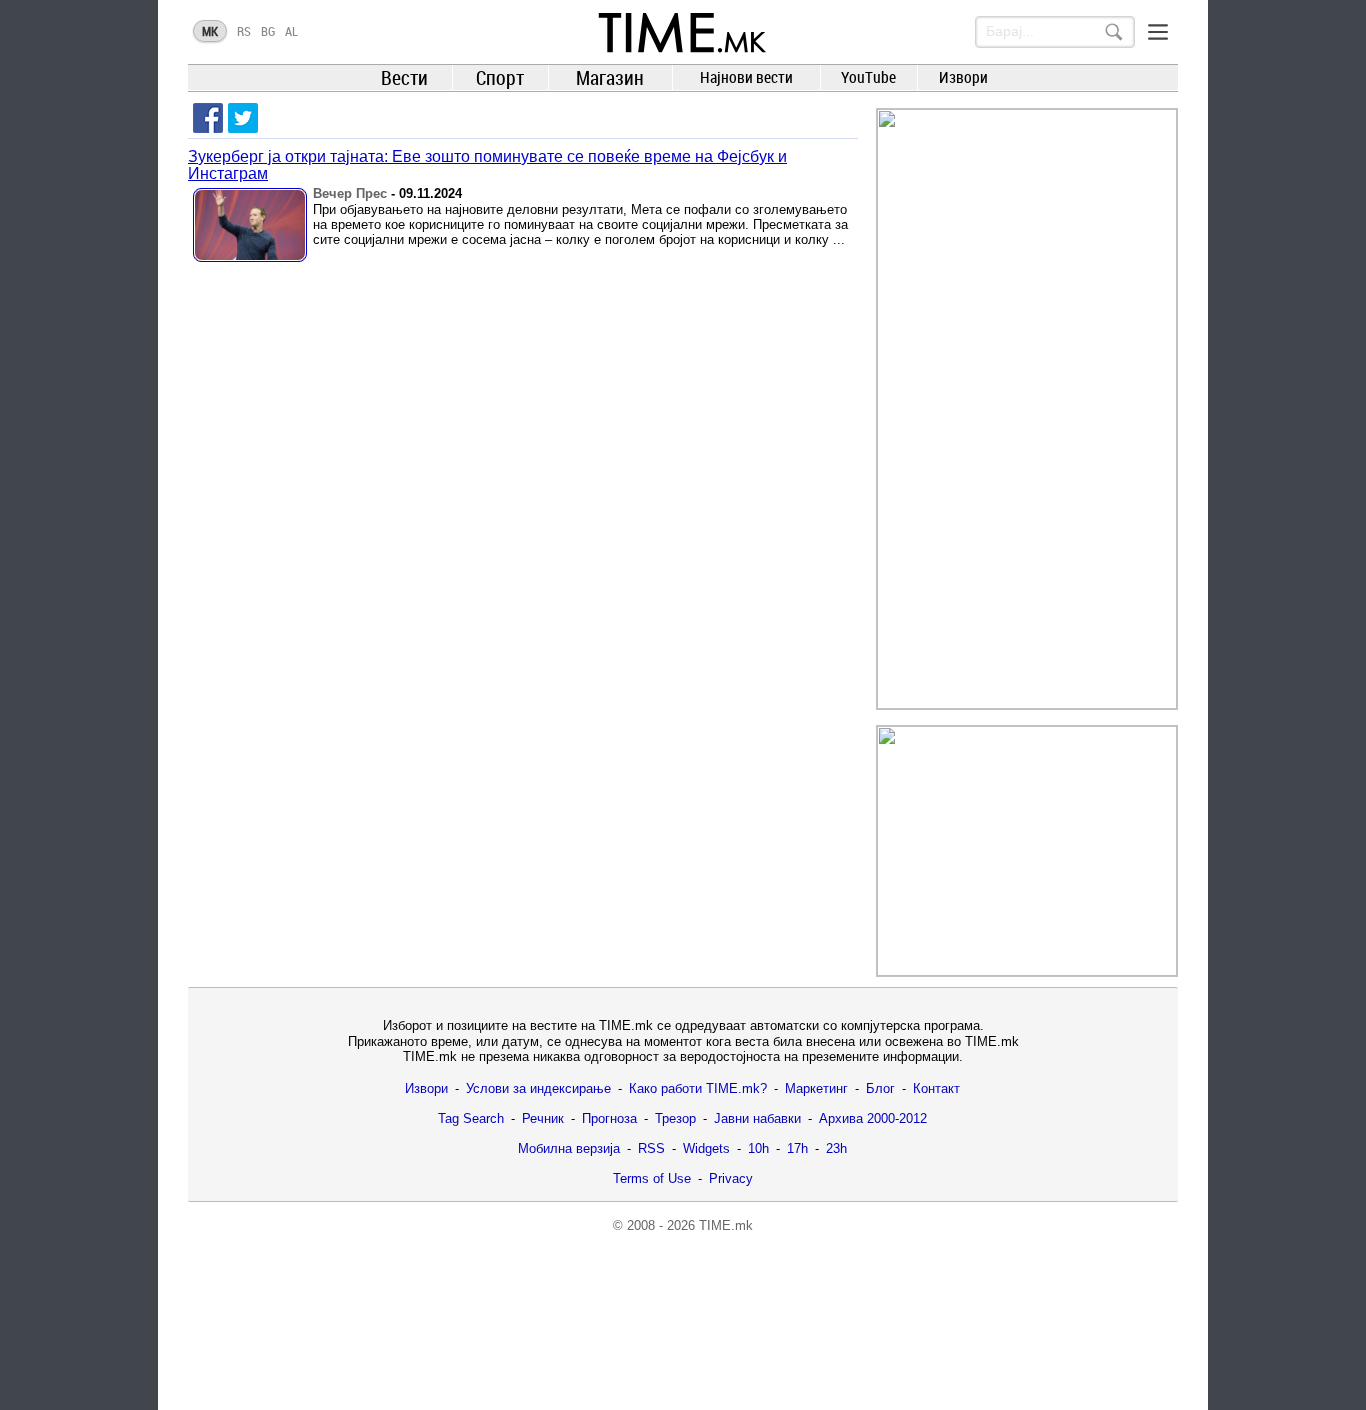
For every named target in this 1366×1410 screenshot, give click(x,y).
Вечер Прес (350, 193)
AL (291, 31)
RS (244, 31)
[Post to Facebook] (208, 118)
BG (268, 31)
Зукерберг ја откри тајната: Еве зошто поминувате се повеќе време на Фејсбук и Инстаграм (487, 165)
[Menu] (1158, 32)
